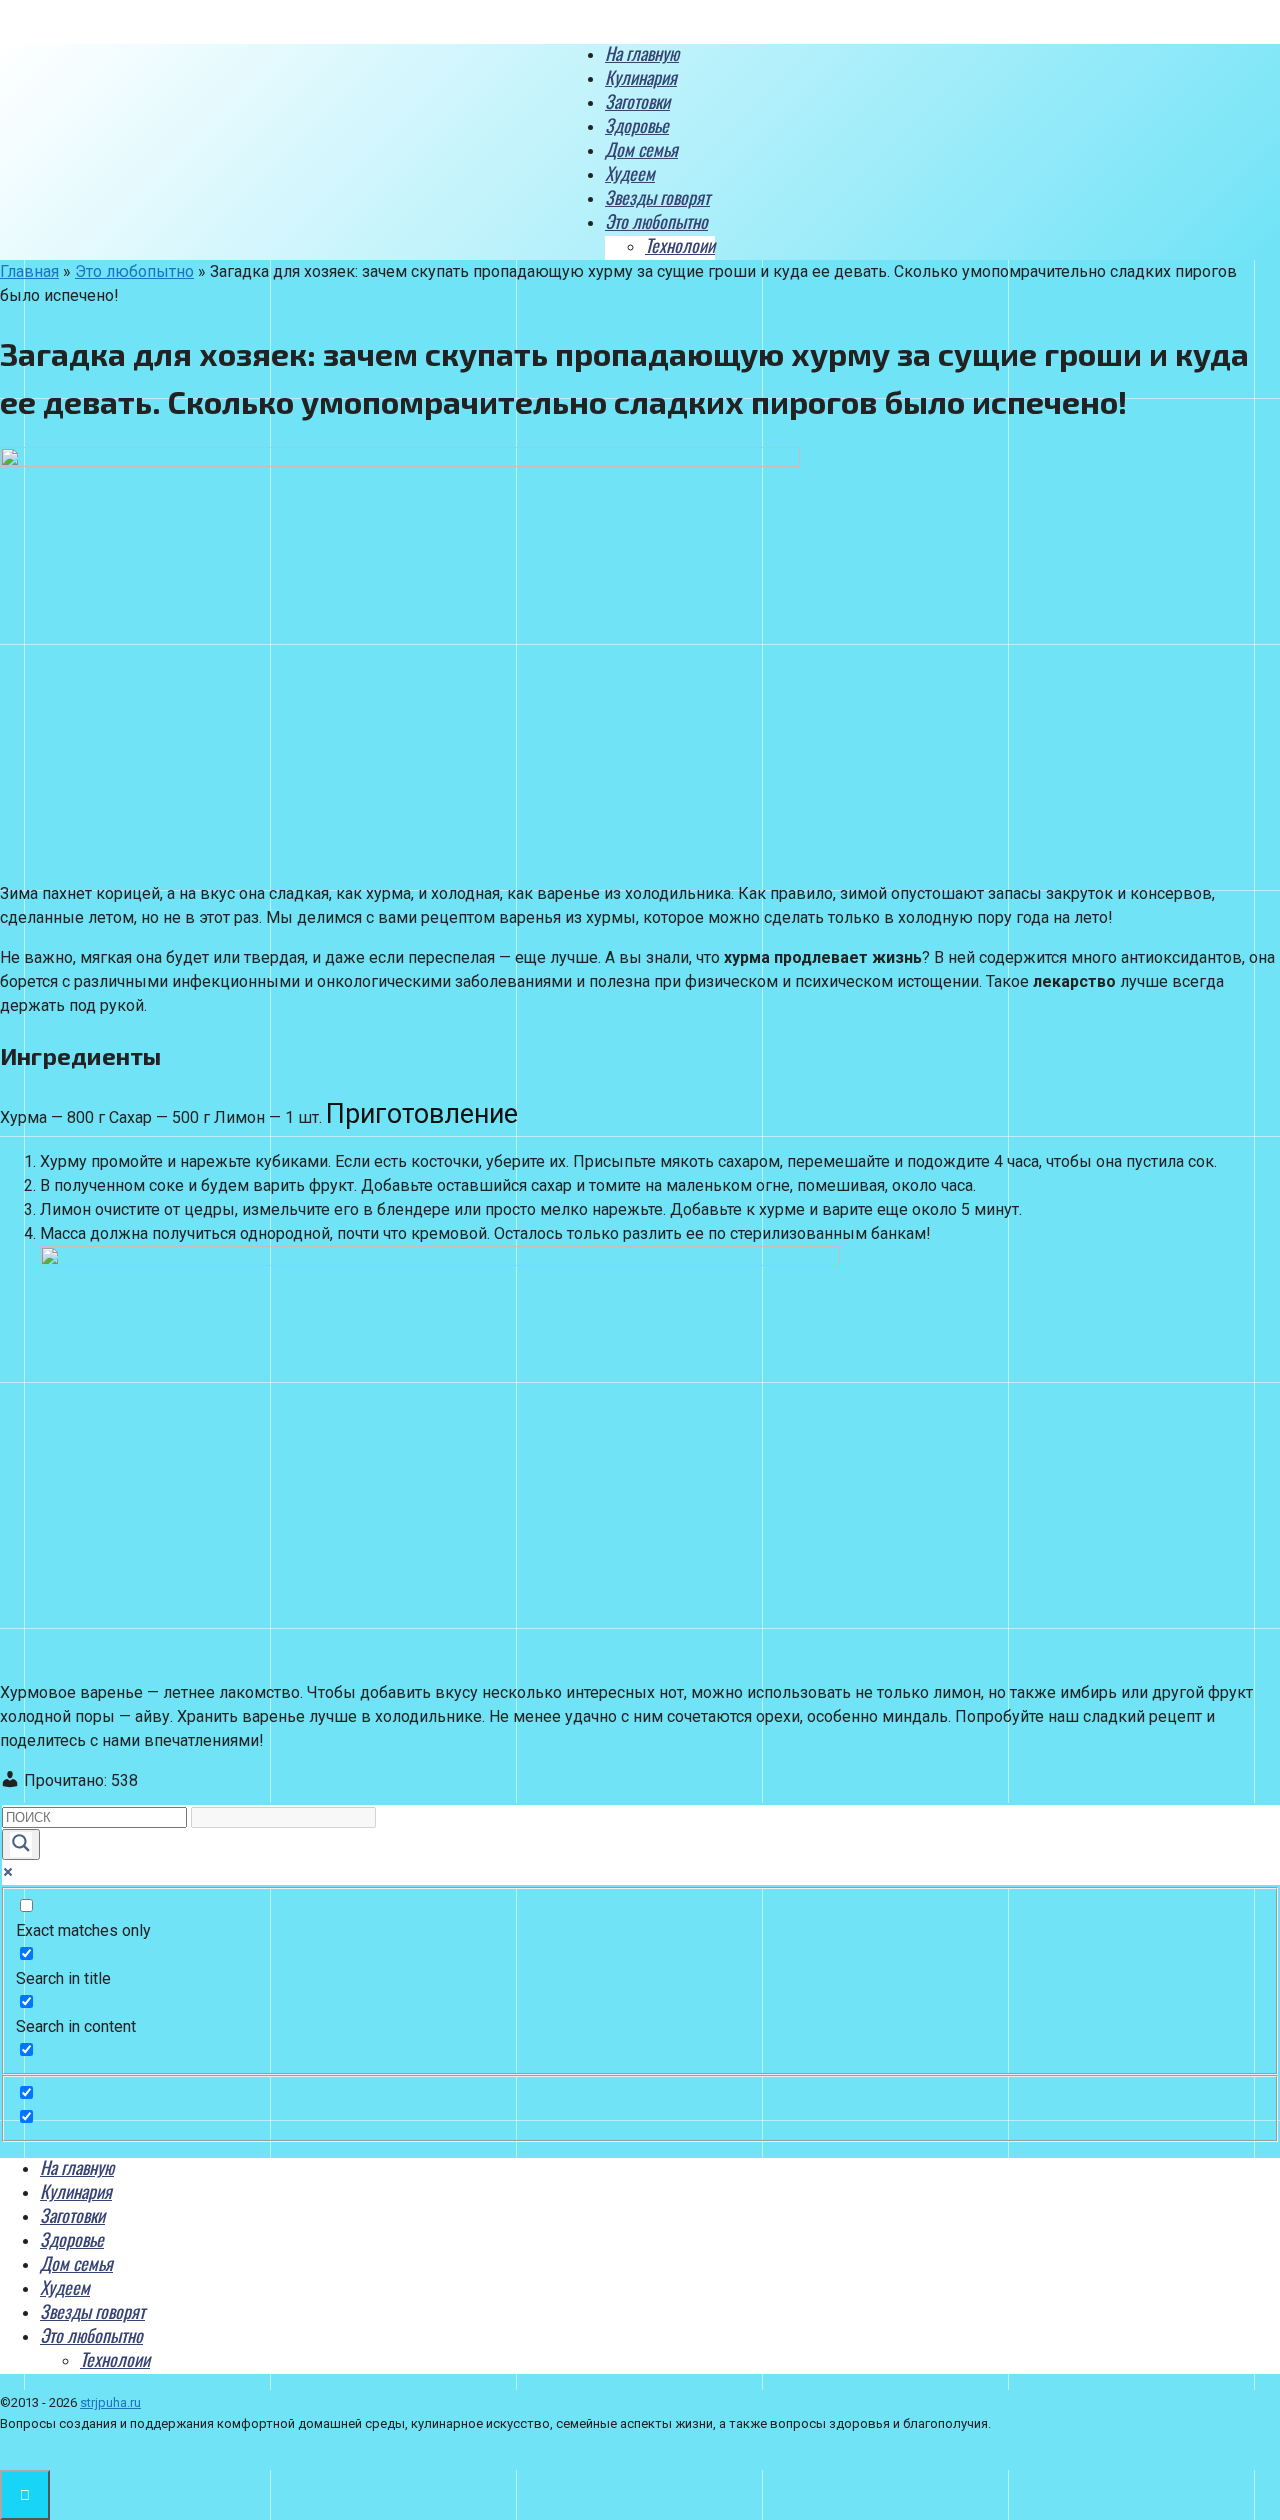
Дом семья (641, 149)
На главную (642, 53)
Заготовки (637, 101)
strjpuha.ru (110, 2402)
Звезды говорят (657, 197)
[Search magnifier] (21, 1844)
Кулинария (641, 77)
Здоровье (637, 125)
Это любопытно (656, 221)
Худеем (630, 173)
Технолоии (680, 245)
